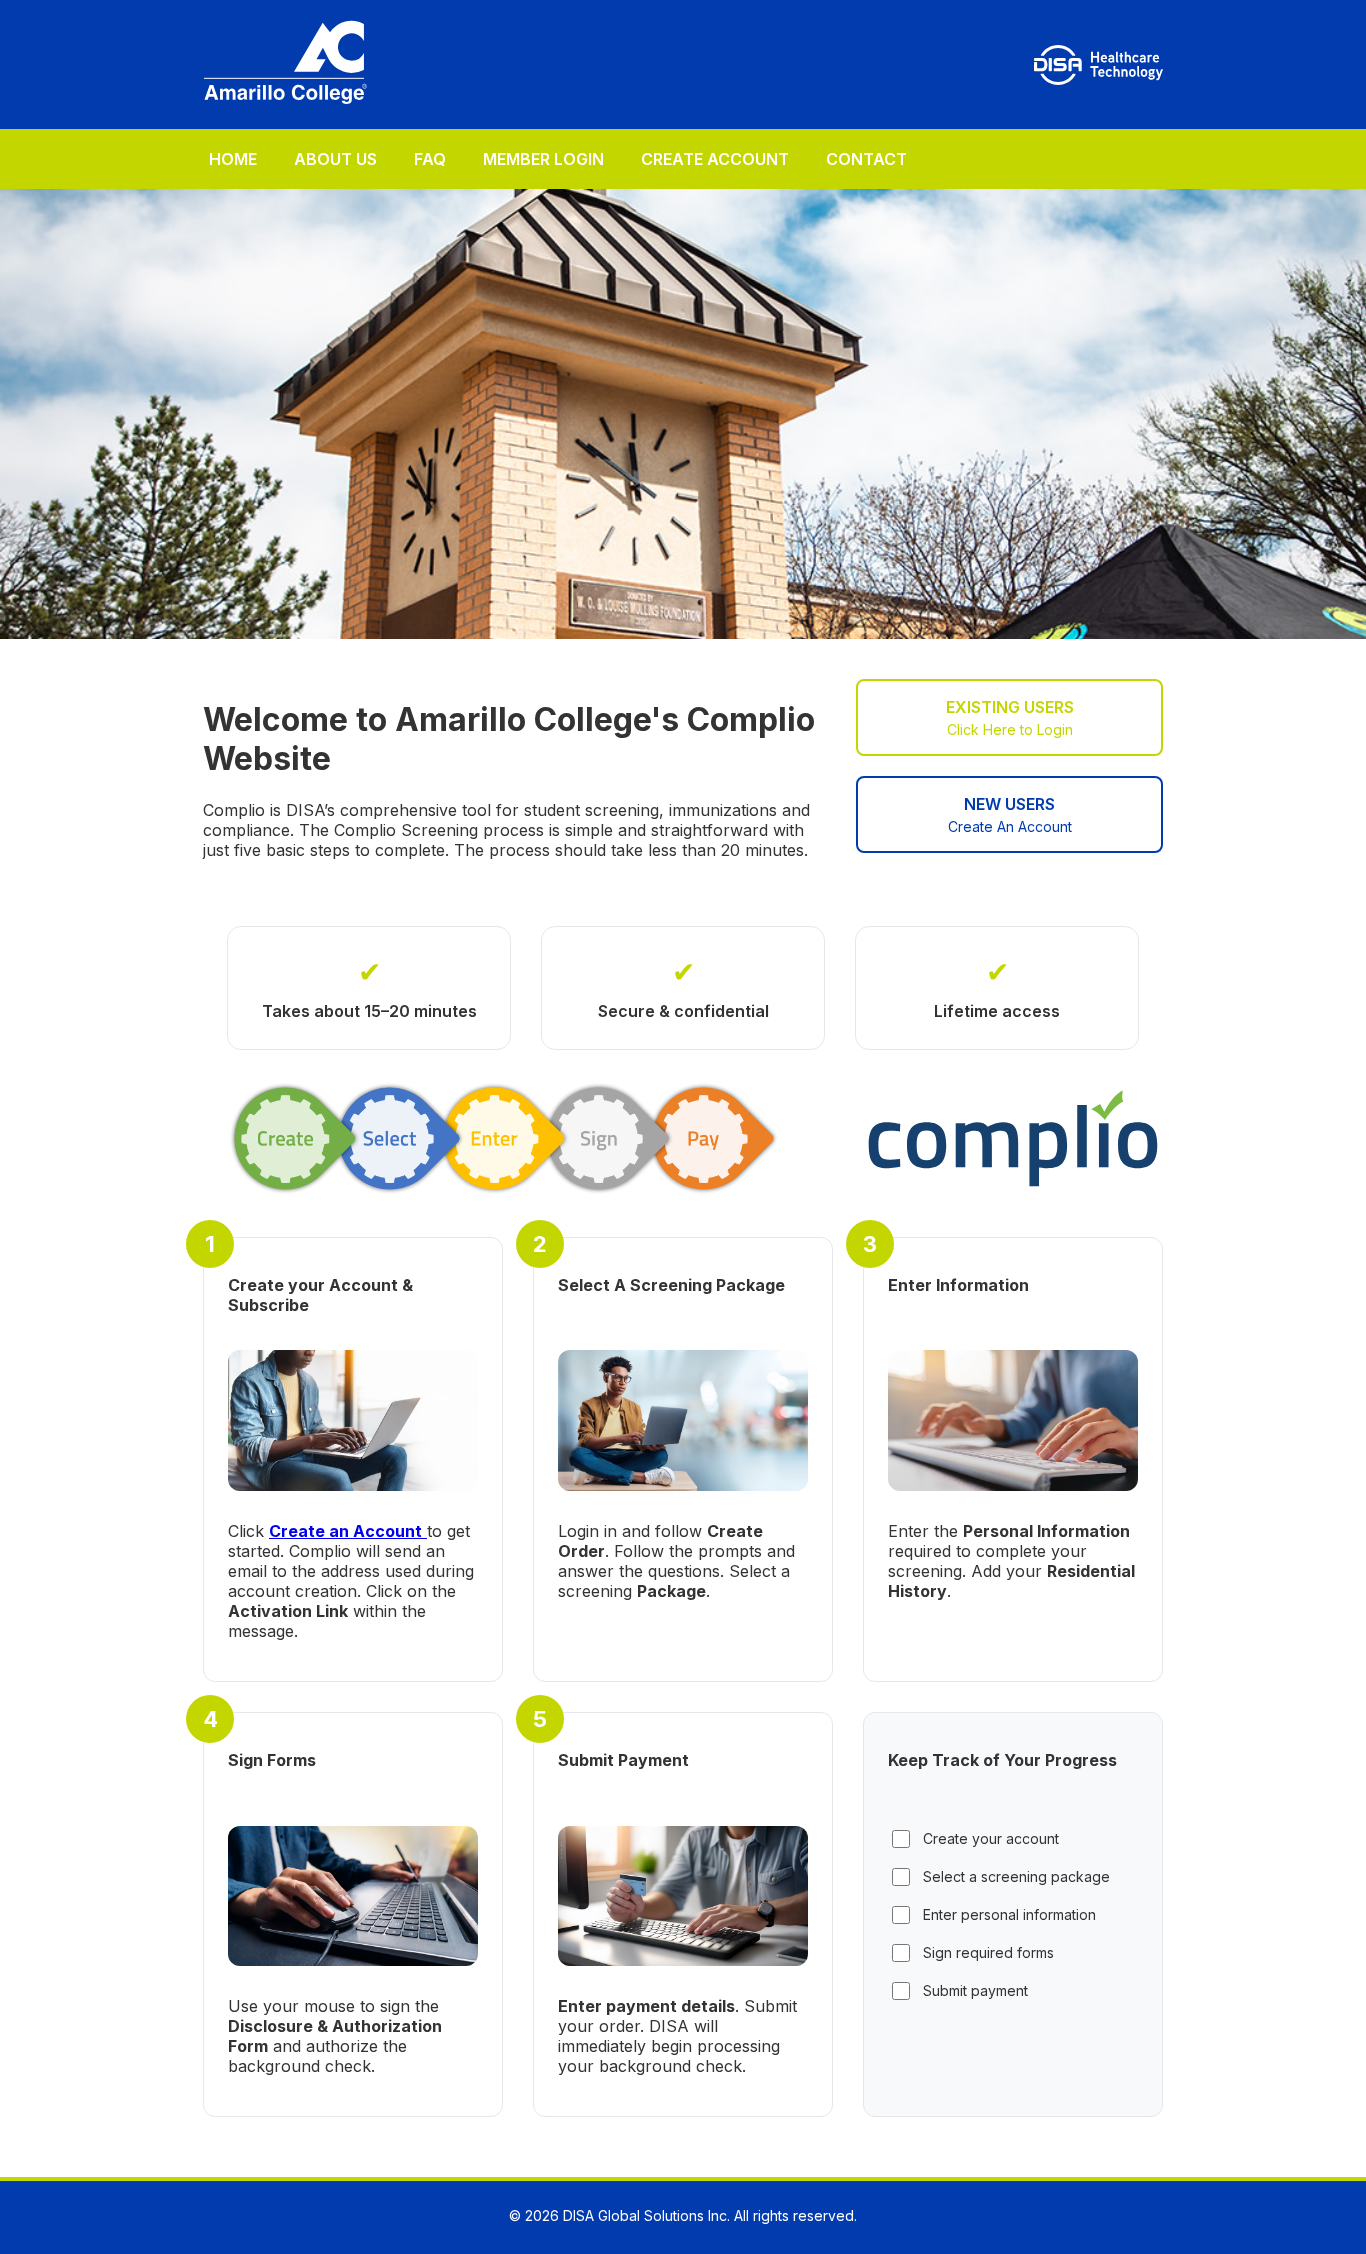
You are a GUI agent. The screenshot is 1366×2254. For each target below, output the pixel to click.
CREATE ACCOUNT (715, 159)
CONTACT (866, 159)
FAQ (430, 159)
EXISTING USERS (1010, 717)
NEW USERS (1010, 814)
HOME (233, 159)
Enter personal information (1009, 1914)
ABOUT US (335, 159)
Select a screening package (1016, 1876)
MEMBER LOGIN (543, 159)
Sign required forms (988, 1952)
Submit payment (975, 1990)
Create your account (991, 1838)
